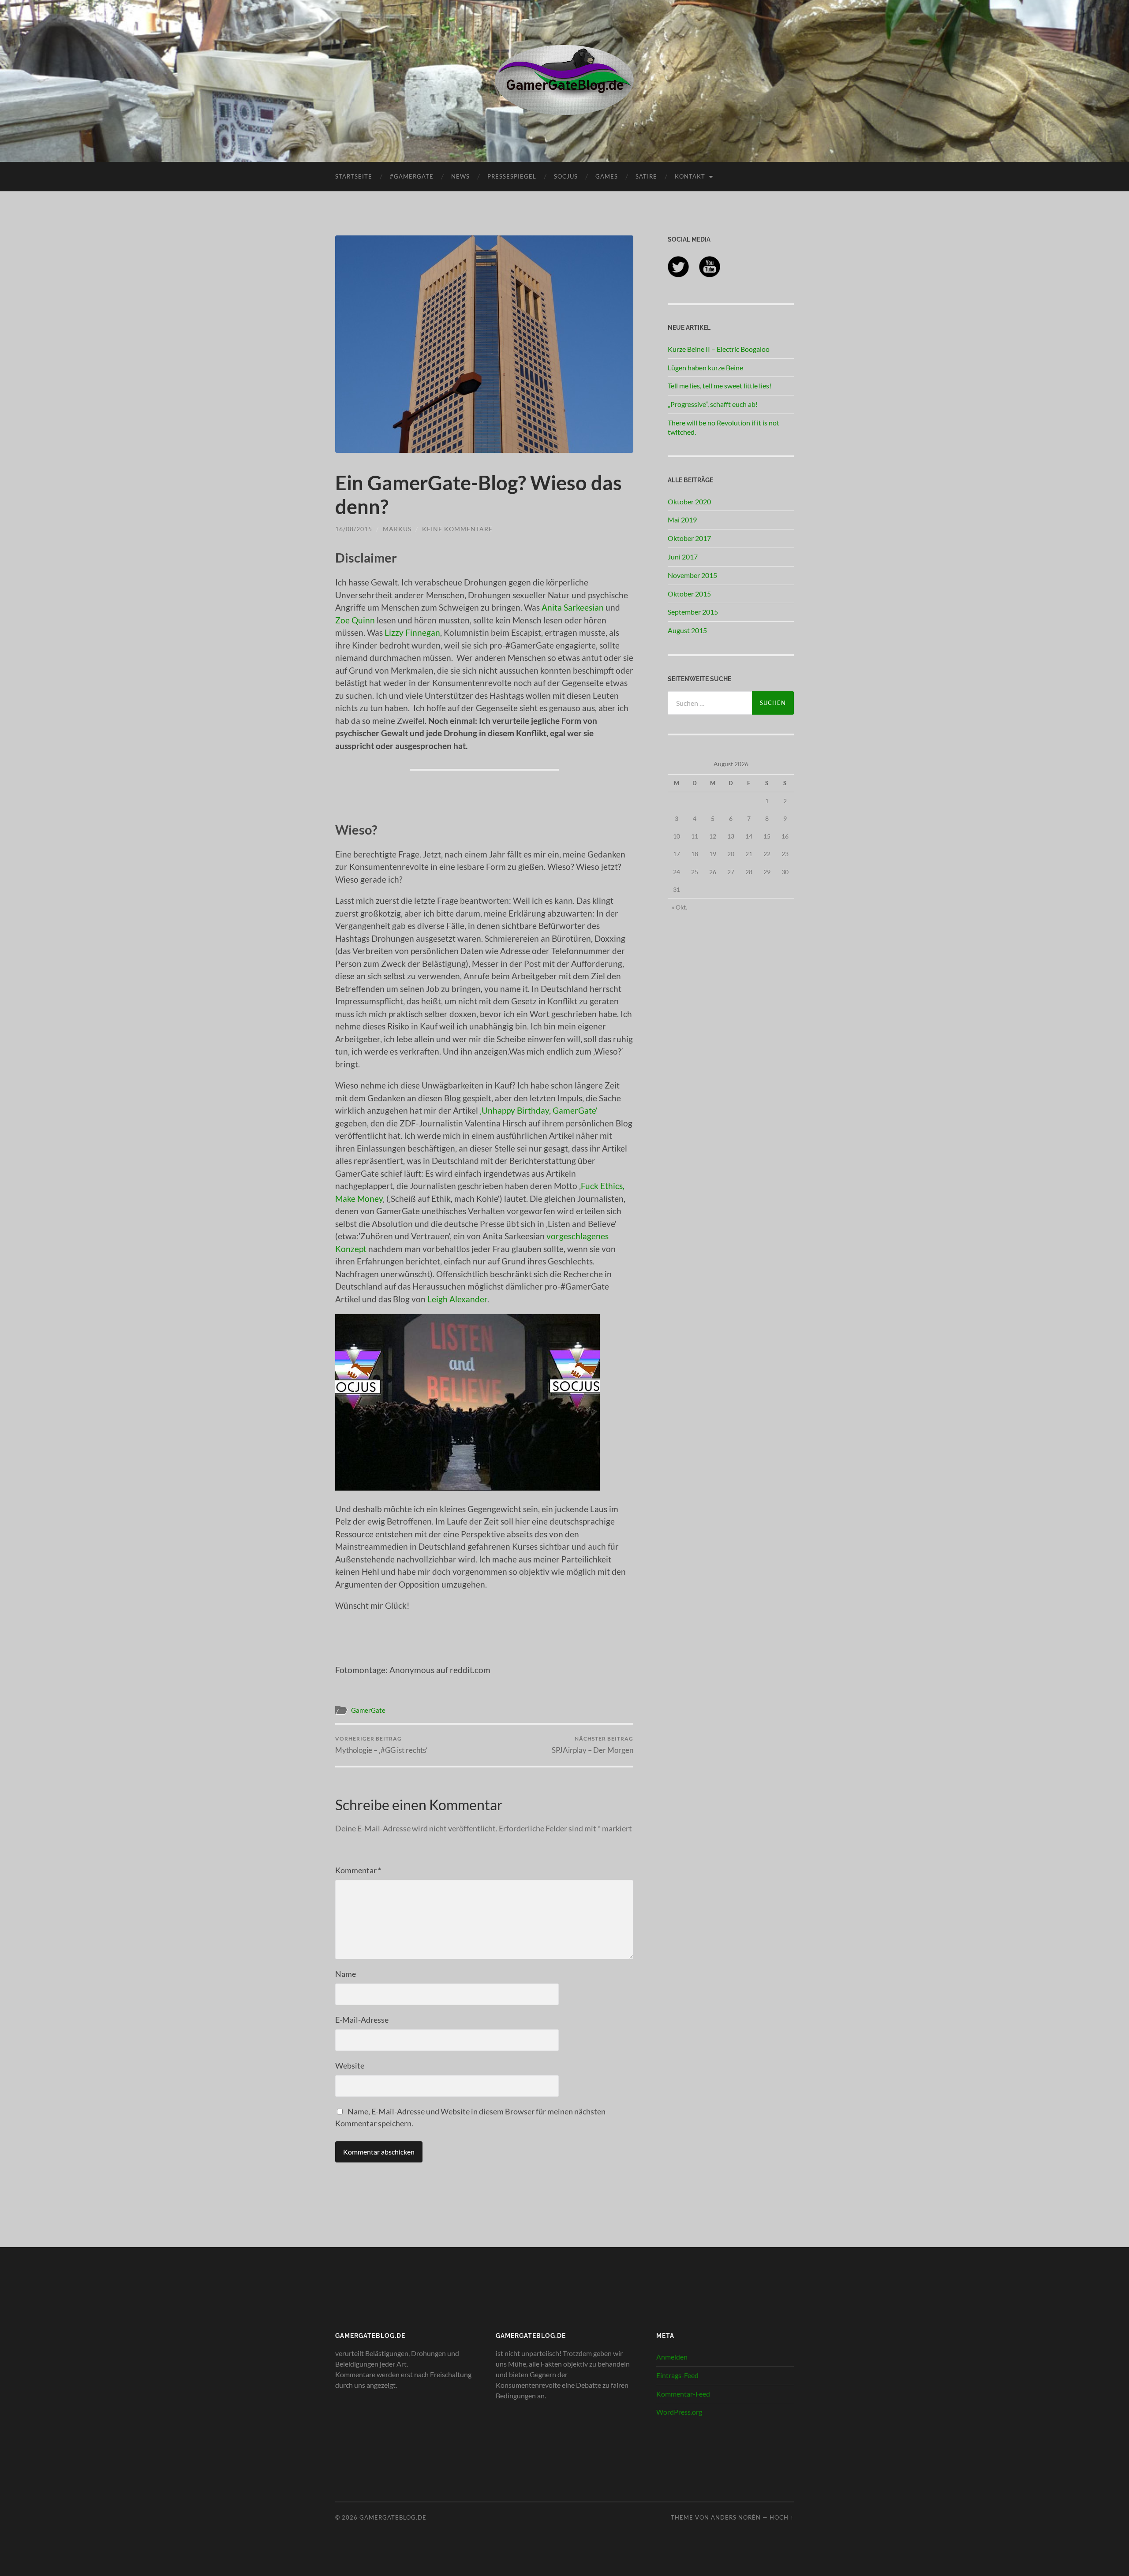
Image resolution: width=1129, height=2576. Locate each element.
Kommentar (358, 1870)
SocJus (566, 176)
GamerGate (368, 1710)
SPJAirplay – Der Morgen (593, 1745)
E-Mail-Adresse (362, 2020)
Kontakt (690, 176)
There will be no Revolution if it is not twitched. (723, 427)
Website (350, 2065)
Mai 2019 (682, 520)
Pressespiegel (512, 176)
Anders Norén (736, 2517)
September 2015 (693, 612)
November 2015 (692, 575)
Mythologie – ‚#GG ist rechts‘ (381, 1745)
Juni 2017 (683, 557)
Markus (397, 529)
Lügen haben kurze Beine (705, 367)
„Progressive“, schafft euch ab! (713, 404)
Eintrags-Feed (677, 2375)
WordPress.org (679, 2412)
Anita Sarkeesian (573, 607)
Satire (646, 176)
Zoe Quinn (355, 620)
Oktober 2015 (689, 594)
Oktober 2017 (689, 538)
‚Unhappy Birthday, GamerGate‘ (539, 1110)
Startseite (354, 176)
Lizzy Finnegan (412, 632)
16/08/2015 (354, 529)
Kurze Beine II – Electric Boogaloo (719, 349)
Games (607, 176)
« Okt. (679, 907)
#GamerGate (412, 176)
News (460, 176)
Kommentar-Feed (683, 2394)
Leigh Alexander (457, 1299)
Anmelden (672, 2357)
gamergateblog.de (393, 2517)
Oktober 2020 (689, 501)
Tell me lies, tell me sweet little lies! (720, 386)
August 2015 (687, 630)
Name (346, 1974)
